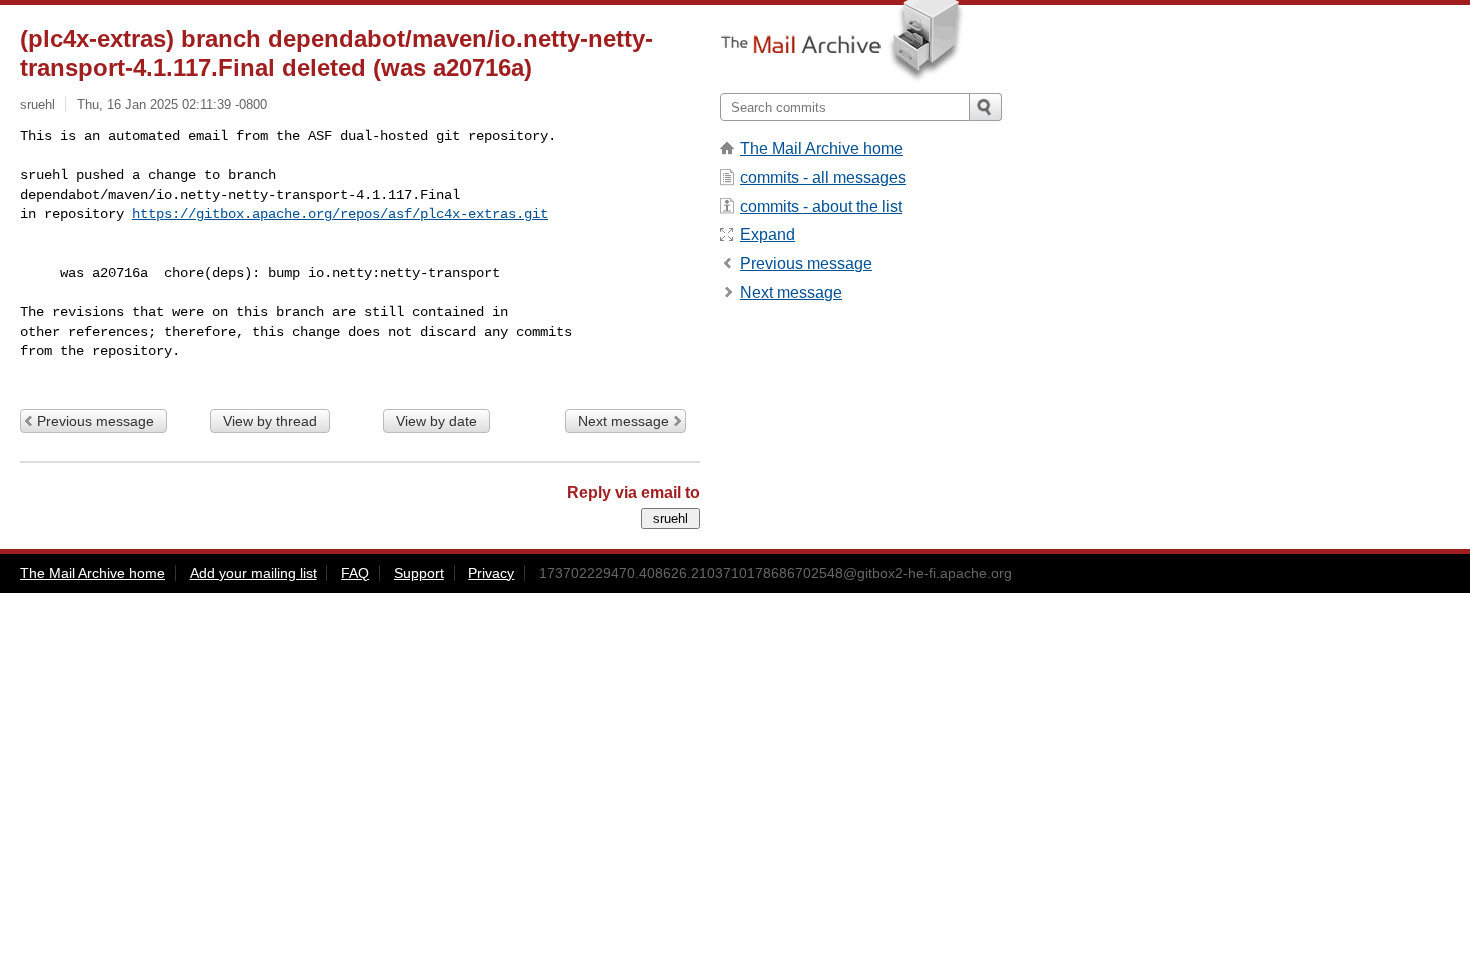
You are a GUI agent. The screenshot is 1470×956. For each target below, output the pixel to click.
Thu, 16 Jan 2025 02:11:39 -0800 (172, 104)
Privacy (491, 573)
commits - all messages (823, 177)
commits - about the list (821, 206)
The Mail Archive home (821, 148)
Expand (767, 234)
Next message (623, 421)
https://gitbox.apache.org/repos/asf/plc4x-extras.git (340, 214)
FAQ (355, 573)
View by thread (270, 421)
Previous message (95, 421)
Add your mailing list (253, 573)
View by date (436, 421)
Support (419, 573)
